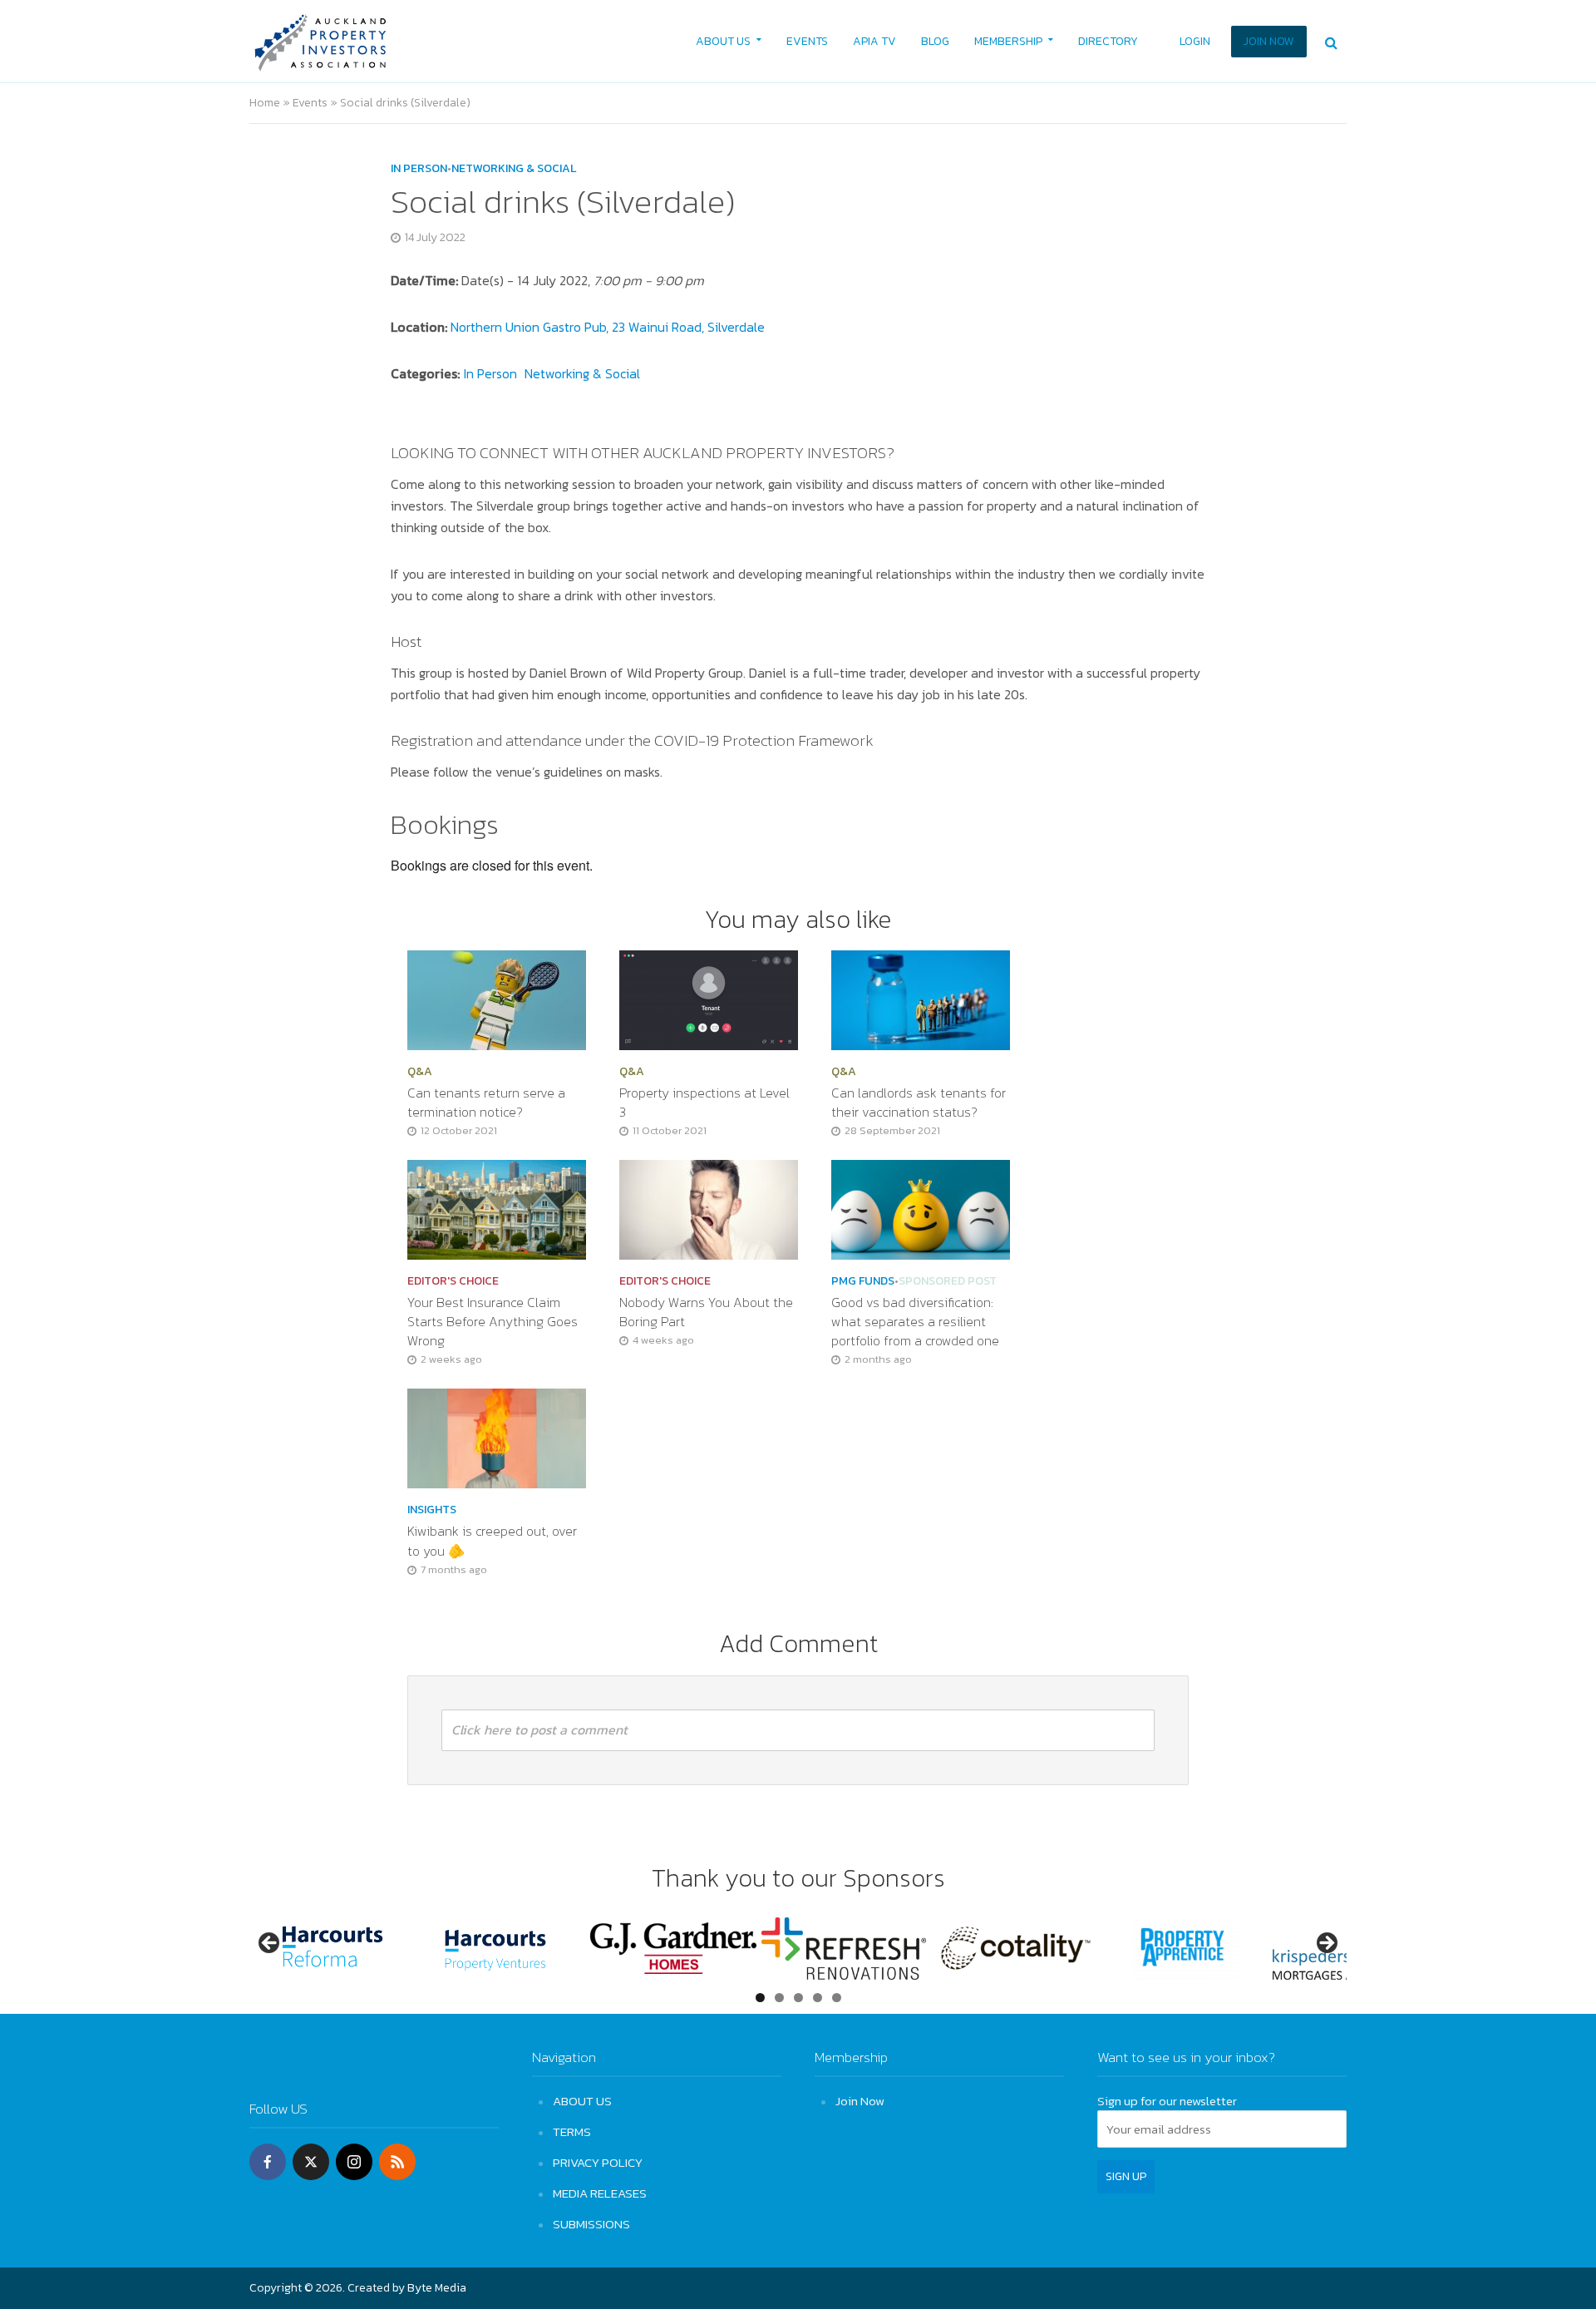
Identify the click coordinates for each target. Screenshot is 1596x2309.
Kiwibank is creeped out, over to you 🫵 (492, 1541)
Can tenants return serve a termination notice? (486, 1103)
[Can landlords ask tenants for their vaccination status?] (921, 999)
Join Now (860, 2101)
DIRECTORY (1108, 41)
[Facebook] (268, 2162)
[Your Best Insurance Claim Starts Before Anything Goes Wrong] (497, 1208)
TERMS (572, 2131)
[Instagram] (354, 2162)
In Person (419, 169)
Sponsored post (948, 1281)
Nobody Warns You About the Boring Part (706, 1312)
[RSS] (397, 2162)
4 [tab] (818, 1998)
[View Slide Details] (332, 1949)
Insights (432, 1510)
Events (310, 103)
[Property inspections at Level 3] (709, 999)
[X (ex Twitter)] (311, 2162)
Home (265, 103)
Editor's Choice (453, 1281)
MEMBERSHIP (1008, 41)
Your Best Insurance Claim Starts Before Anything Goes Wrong (493, 1322)
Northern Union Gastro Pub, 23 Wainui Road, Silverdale (608, 327)
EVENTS (807, 41)
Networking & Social (514, 169)
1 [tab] (760, 1998)
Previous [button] (270, 1944)
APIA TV (874, 41)
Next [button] (1326, 1944)
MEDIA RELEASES (600, 2193)
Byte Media (437, 2288)
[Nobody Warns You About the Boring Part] (709, 1208)
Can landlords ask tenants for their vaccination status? (919, 1103)
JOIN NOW (1269, 41)
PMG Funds (863, 1281)
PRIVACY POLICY (598, 2162)
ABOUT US (723, 41)
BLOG (935, 41)
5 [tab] (837, 1998)
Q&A (420, 1072)
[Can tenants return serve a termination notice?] (497, 999)
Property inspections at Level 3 (704, 1103)
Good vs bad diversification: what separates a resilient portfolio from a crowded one (917, 1322)
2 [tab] (779, 1998)
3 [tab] (798, 1998)
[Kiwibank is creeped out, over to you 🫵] (497, 1437)
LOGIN (1195, 41)
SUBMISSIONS (591, 2224)
